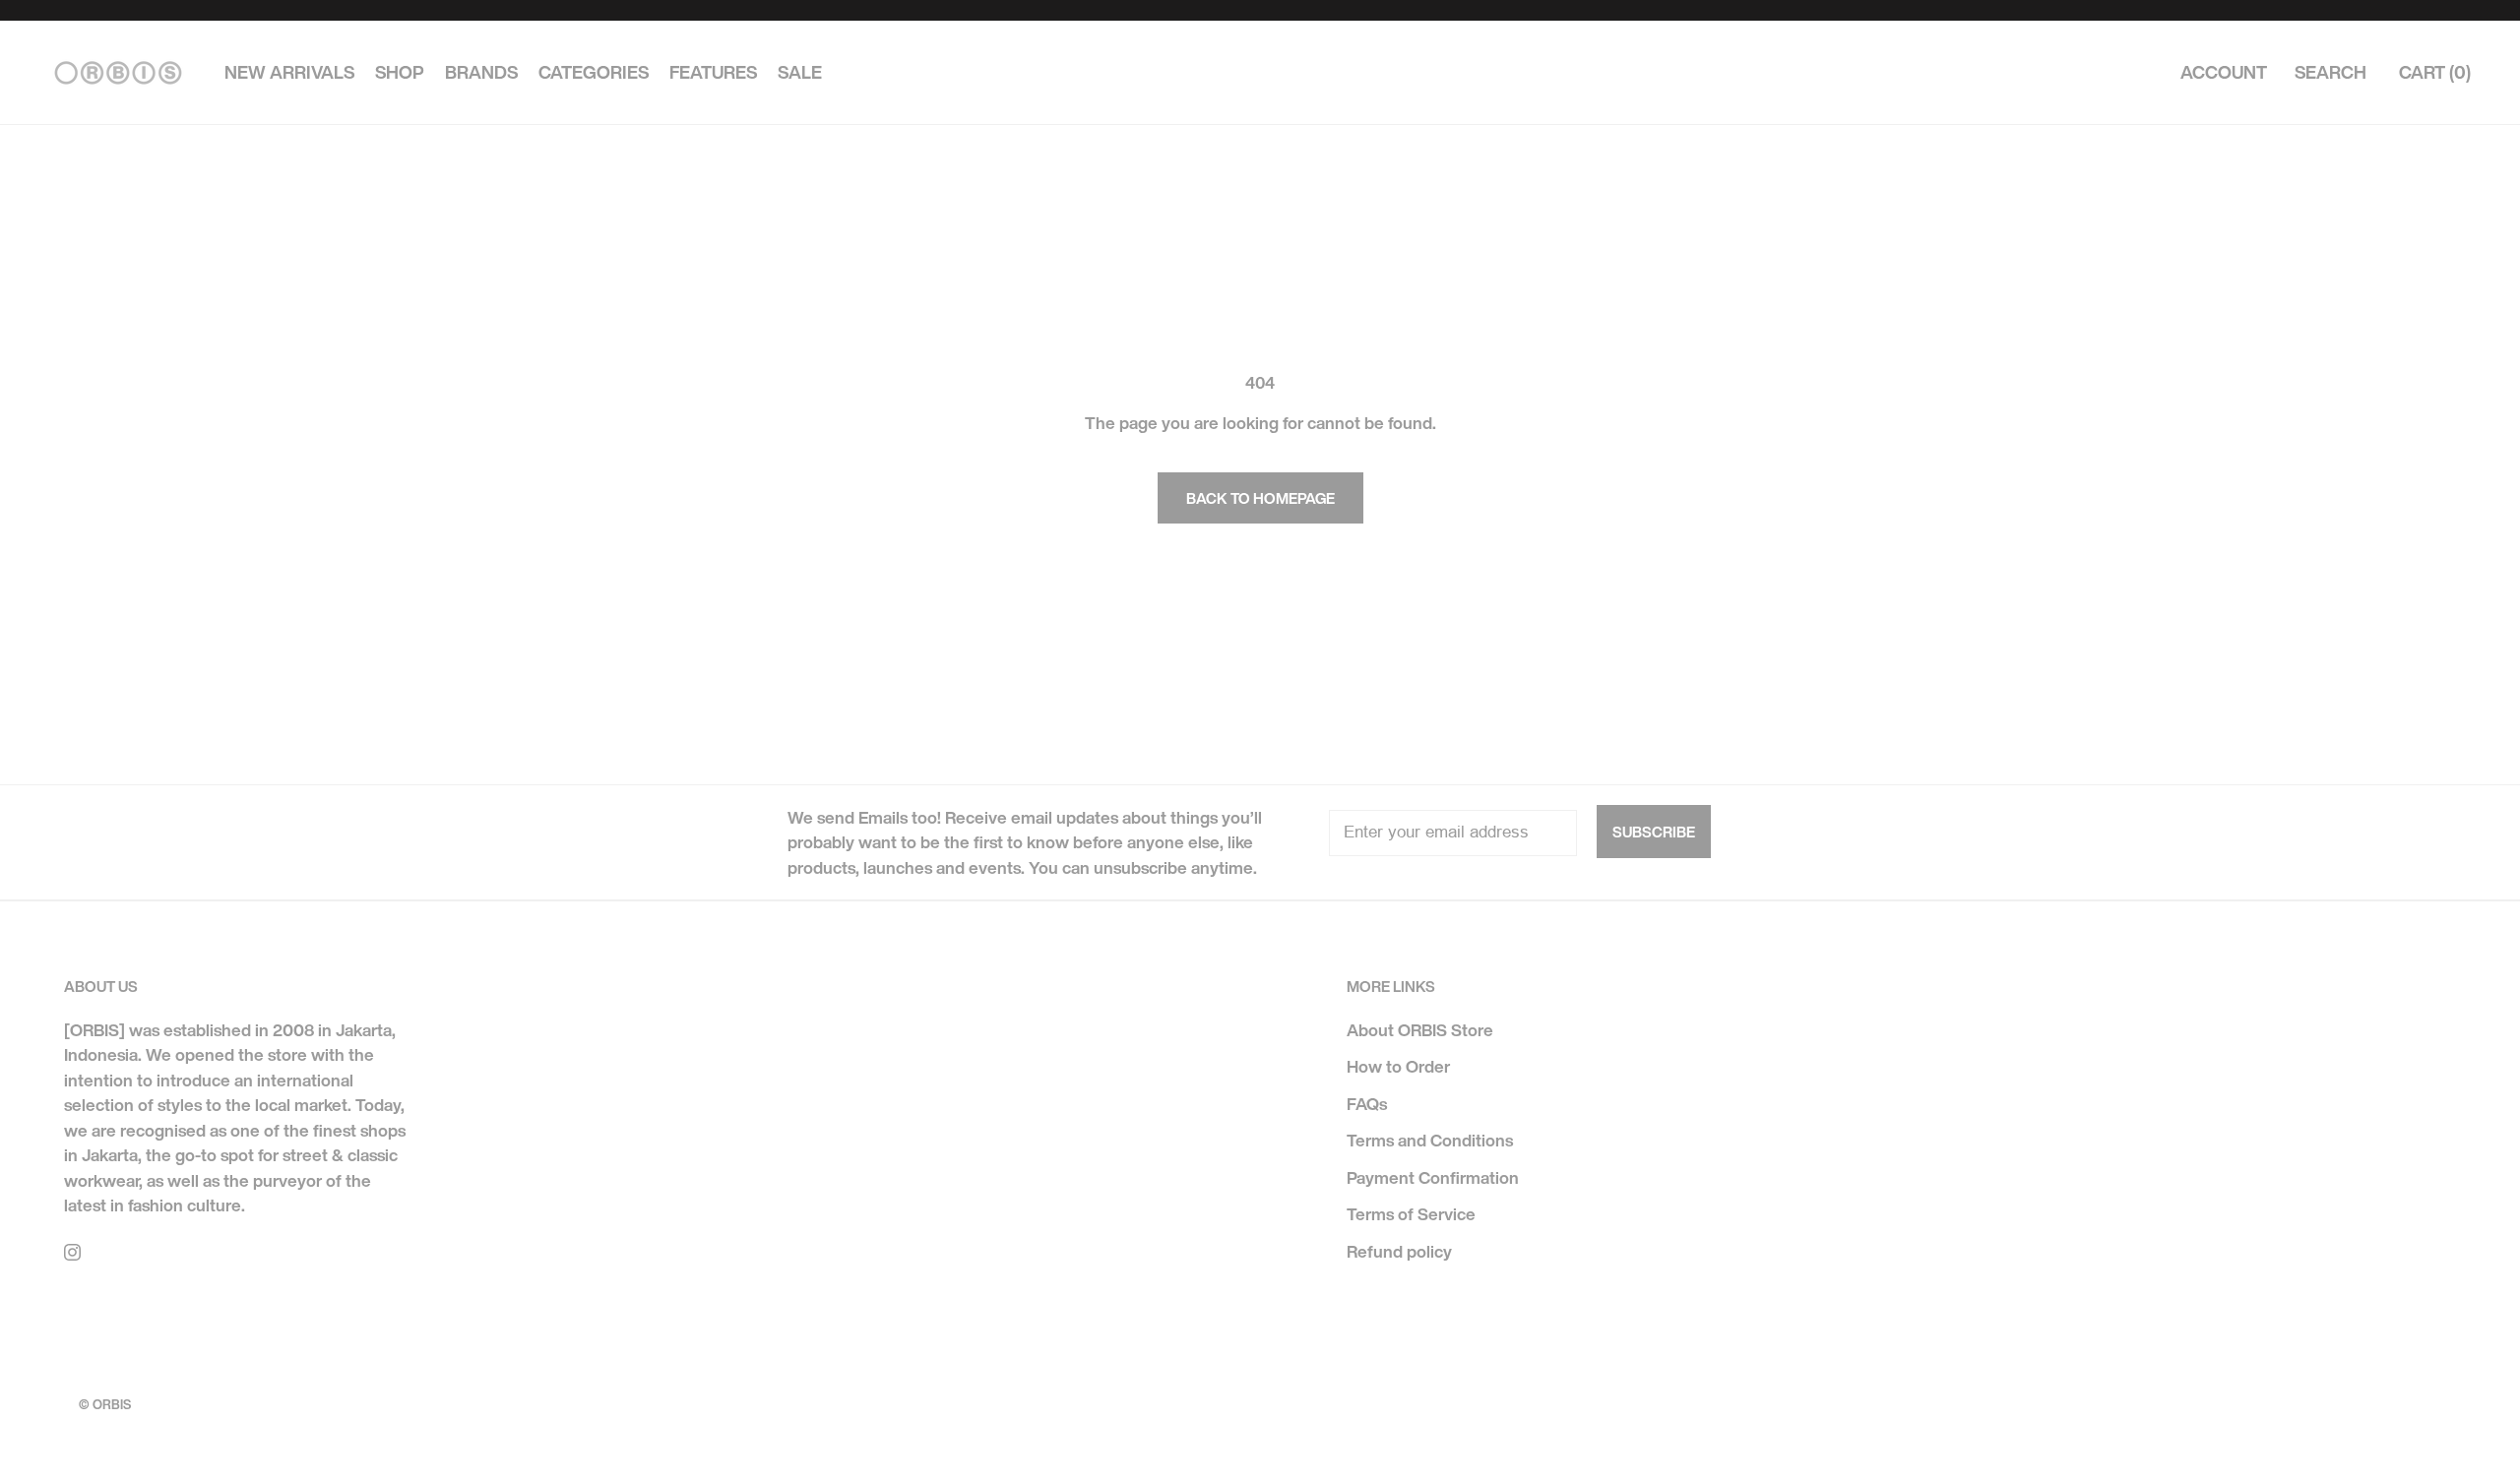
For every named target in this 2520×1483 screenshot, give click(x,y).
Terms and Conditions (1430, 1140)
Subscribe (1654, 832)
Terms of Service (1411, 1214)
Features (713, 73)
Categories (594, 73)
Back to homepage (1260, 498)
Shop (400, 73)
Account (2224, 73)
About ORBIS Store (1420, 1030)
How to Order (1398, 1066)
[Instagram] (72, 1251)
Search (2331, 73)
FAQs (1367, 1104)
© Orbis (105, 1405)
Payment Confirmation (1433, 1177)
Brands (481, 73)
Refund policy (1399, 1251)
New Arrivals (289, 73)
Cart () (2435, 73)
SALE (800, 73)
